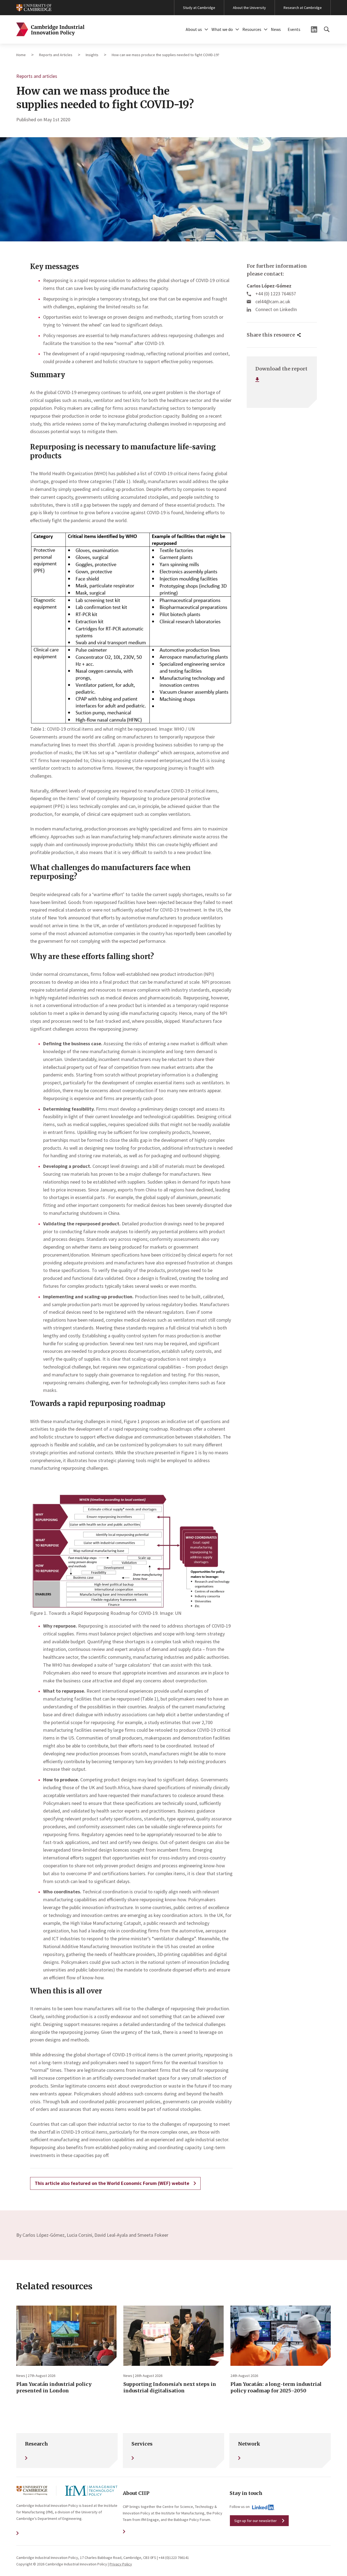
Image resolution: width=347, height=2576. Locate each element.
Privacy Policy (121, 2564)
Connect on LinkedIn (276, 309)
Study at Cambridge (199, 8)
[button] (206, 29)
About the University (249, 8)
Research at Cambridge (303, 8)
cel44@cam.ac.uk (273, 301)
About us (194, 29)
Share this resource (271, 335)
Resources (252, 29)
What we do (222, 29)
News (276, 29)
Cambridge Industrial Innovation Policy (50, 29)
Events (294, 29)
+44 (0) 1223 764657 (276, 294)
